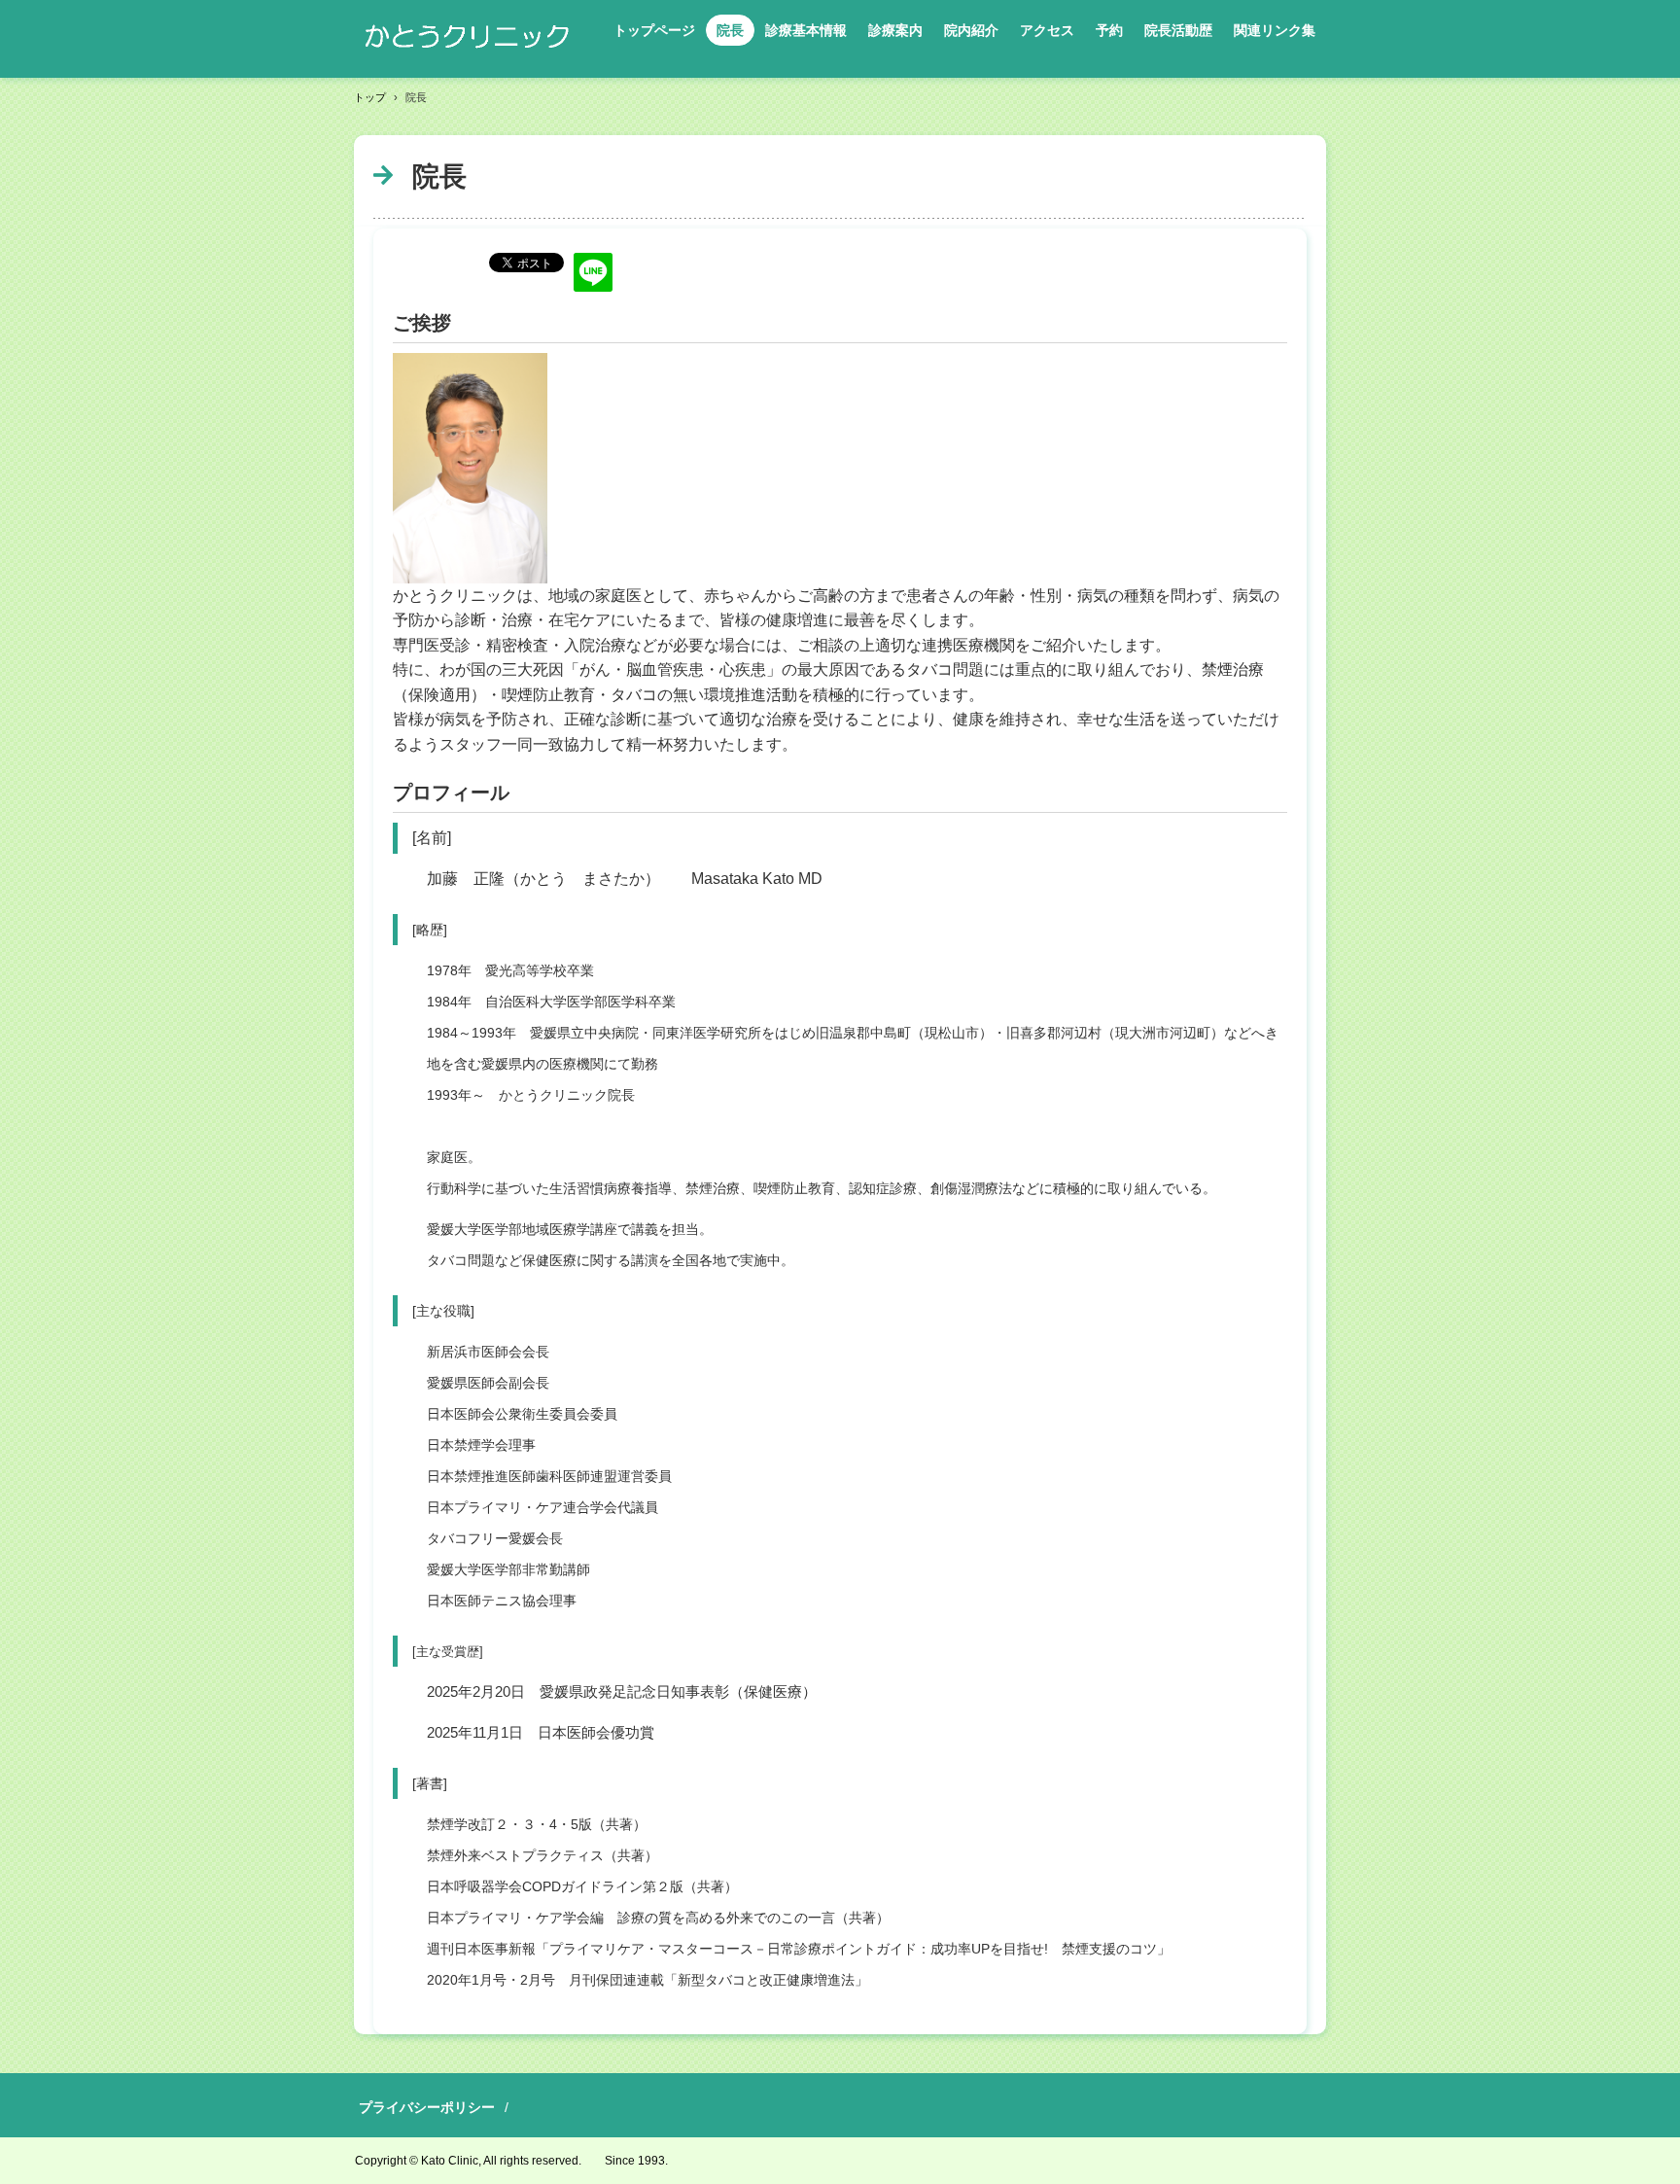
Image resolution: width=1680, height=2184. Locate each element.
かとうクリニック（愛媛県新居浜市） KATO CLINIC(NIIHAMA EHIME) (470, 39)
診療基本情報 (806, 30)
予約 (1109, 30)
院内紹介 (971, 30)
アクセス (1047, 30)
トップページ (654, 30)
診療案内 (895, 30)
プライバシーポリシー (427, 2107)
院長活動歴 (1178, 30)
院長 (730, 30)
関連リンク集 (1275, 30)
